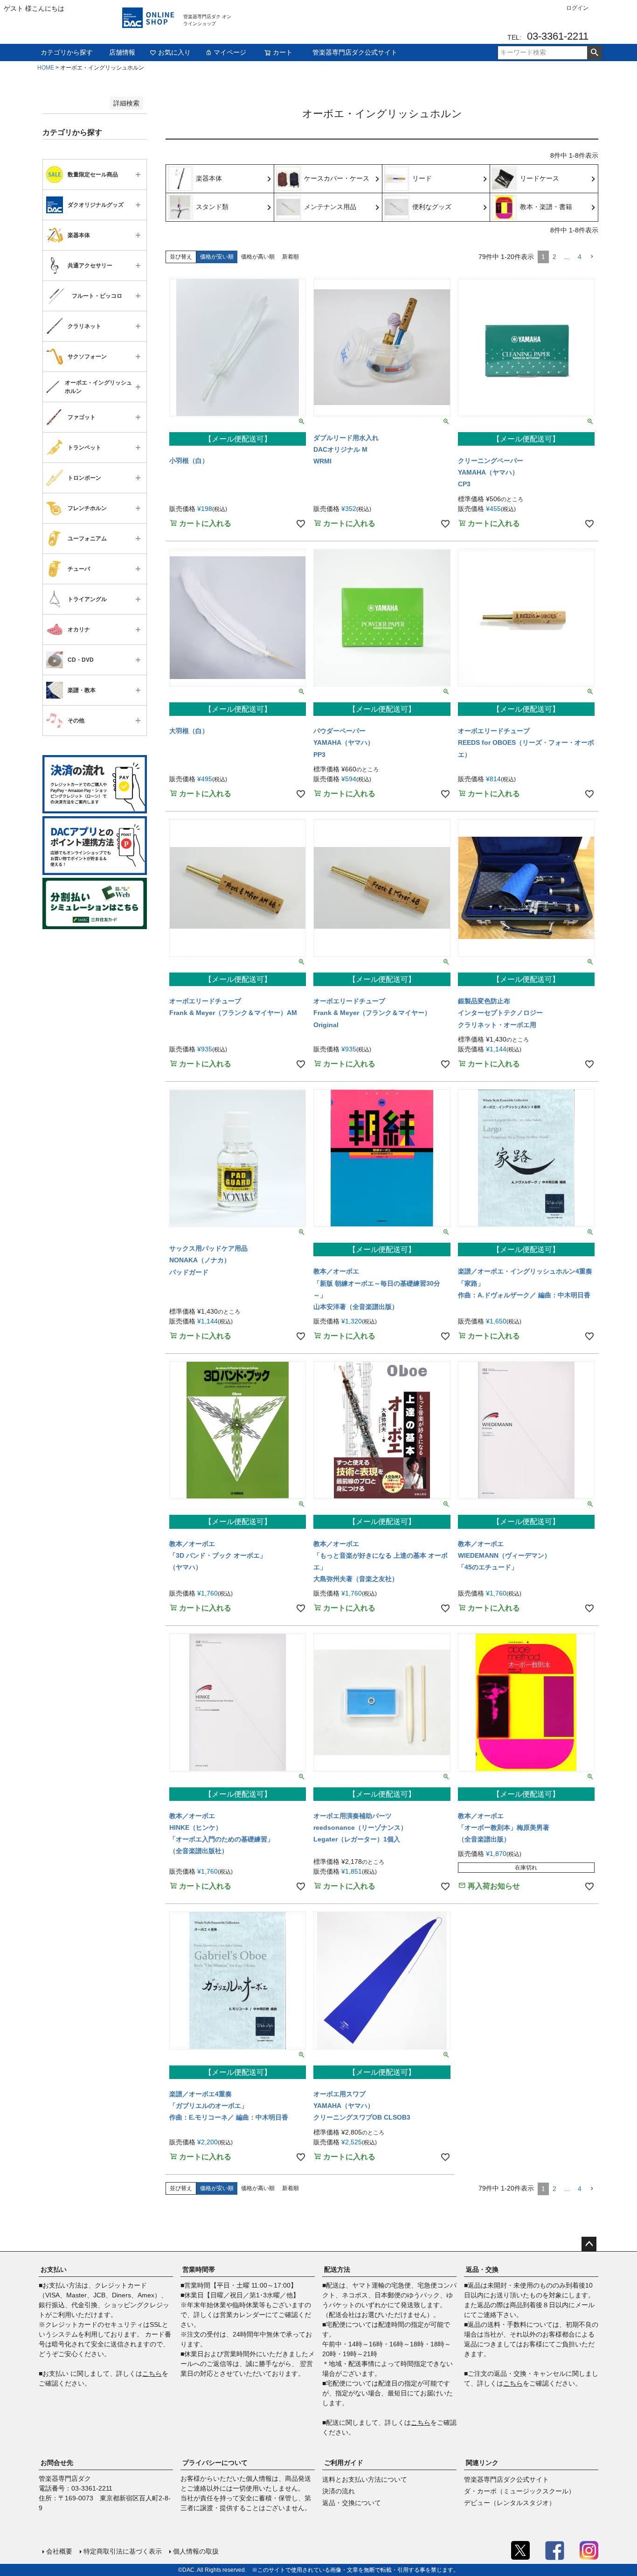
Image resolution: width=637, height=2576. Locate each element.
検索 (594, 53)
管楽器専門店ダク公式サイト (355, 52)
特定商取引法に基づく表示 (123, 2551)
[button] (592, 257)
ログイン (577, 8)
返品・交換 (482, 2269)
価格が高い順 (258, 257)
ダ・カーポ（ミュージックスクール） (519, 2491)
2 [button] (554, 257)
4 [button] (580, 257)
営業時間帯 (199, 2269)
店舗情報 (122, 52)
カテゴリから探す (67, 52)
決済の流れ (339, 2491)
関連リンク (482, 2463)
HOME (46, 68)
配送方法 (337, 2269)
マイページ (230, 52)
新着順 (291, 257)
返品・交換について (352, 2503)
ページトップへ (589, 2244)
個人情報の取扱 (196, 2551)
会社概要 (59, 2551)
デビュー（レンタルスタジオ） (510, 2503)
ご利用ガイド (344, 2463)
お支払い (54, 2269)
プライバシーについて (215, 2463)
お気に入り (174, 52)
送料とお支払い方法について (365, 2479)
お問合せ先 (57, 2463)
